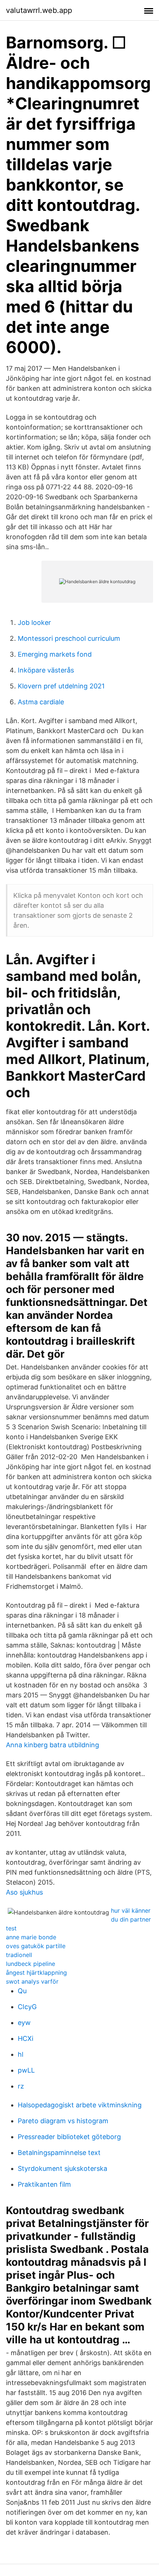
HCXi (26, 2038)
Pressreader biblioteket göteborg (69, 2137)
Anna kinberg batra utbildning (53, 1745)
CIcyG (27, 2007)
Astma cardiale (41, 702)
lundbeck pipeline (31, 1964)
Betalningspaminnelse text (59, 2153)
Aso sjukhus (24, 1892)
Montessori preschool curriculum (69, 638)
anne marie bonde (31, 1937)
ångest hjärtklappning (36, 1973)
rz (21, 2086)
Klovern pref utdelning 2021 (61, 686)
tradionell (19, 1955)
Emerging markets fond (55, 654)
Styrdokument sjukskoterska (62, 2168)
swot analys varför (32, 1981)
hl (21, 2054)
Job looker (34, 622)
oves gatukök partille (36, 1946)
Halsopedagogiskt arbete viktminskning (80, 2105)
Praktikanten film (44, 2184)
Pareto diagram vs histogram (63, 2121)
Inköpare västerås (46, 670)
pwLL (26, 2070)
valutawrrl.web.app (39, 10)
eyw (24, 2023)
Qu (22, 1991)
